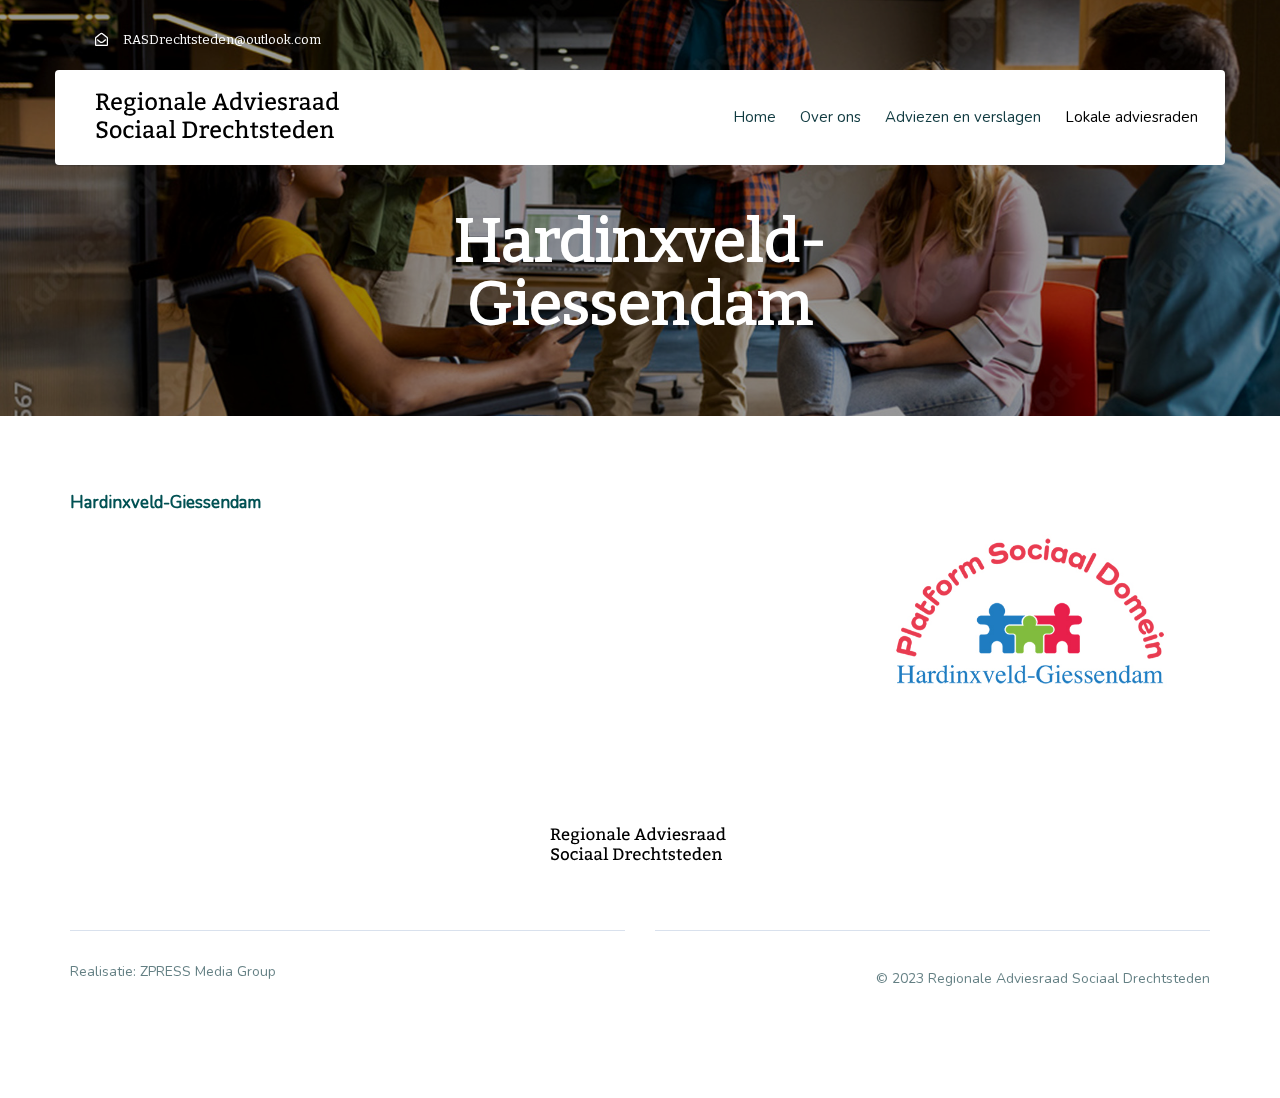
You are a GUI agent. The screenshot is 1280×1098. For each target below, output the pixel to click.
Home (754, 117)
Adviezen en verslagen (963, 117)
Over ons (830, 117)
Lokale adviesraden (1131, 117)
